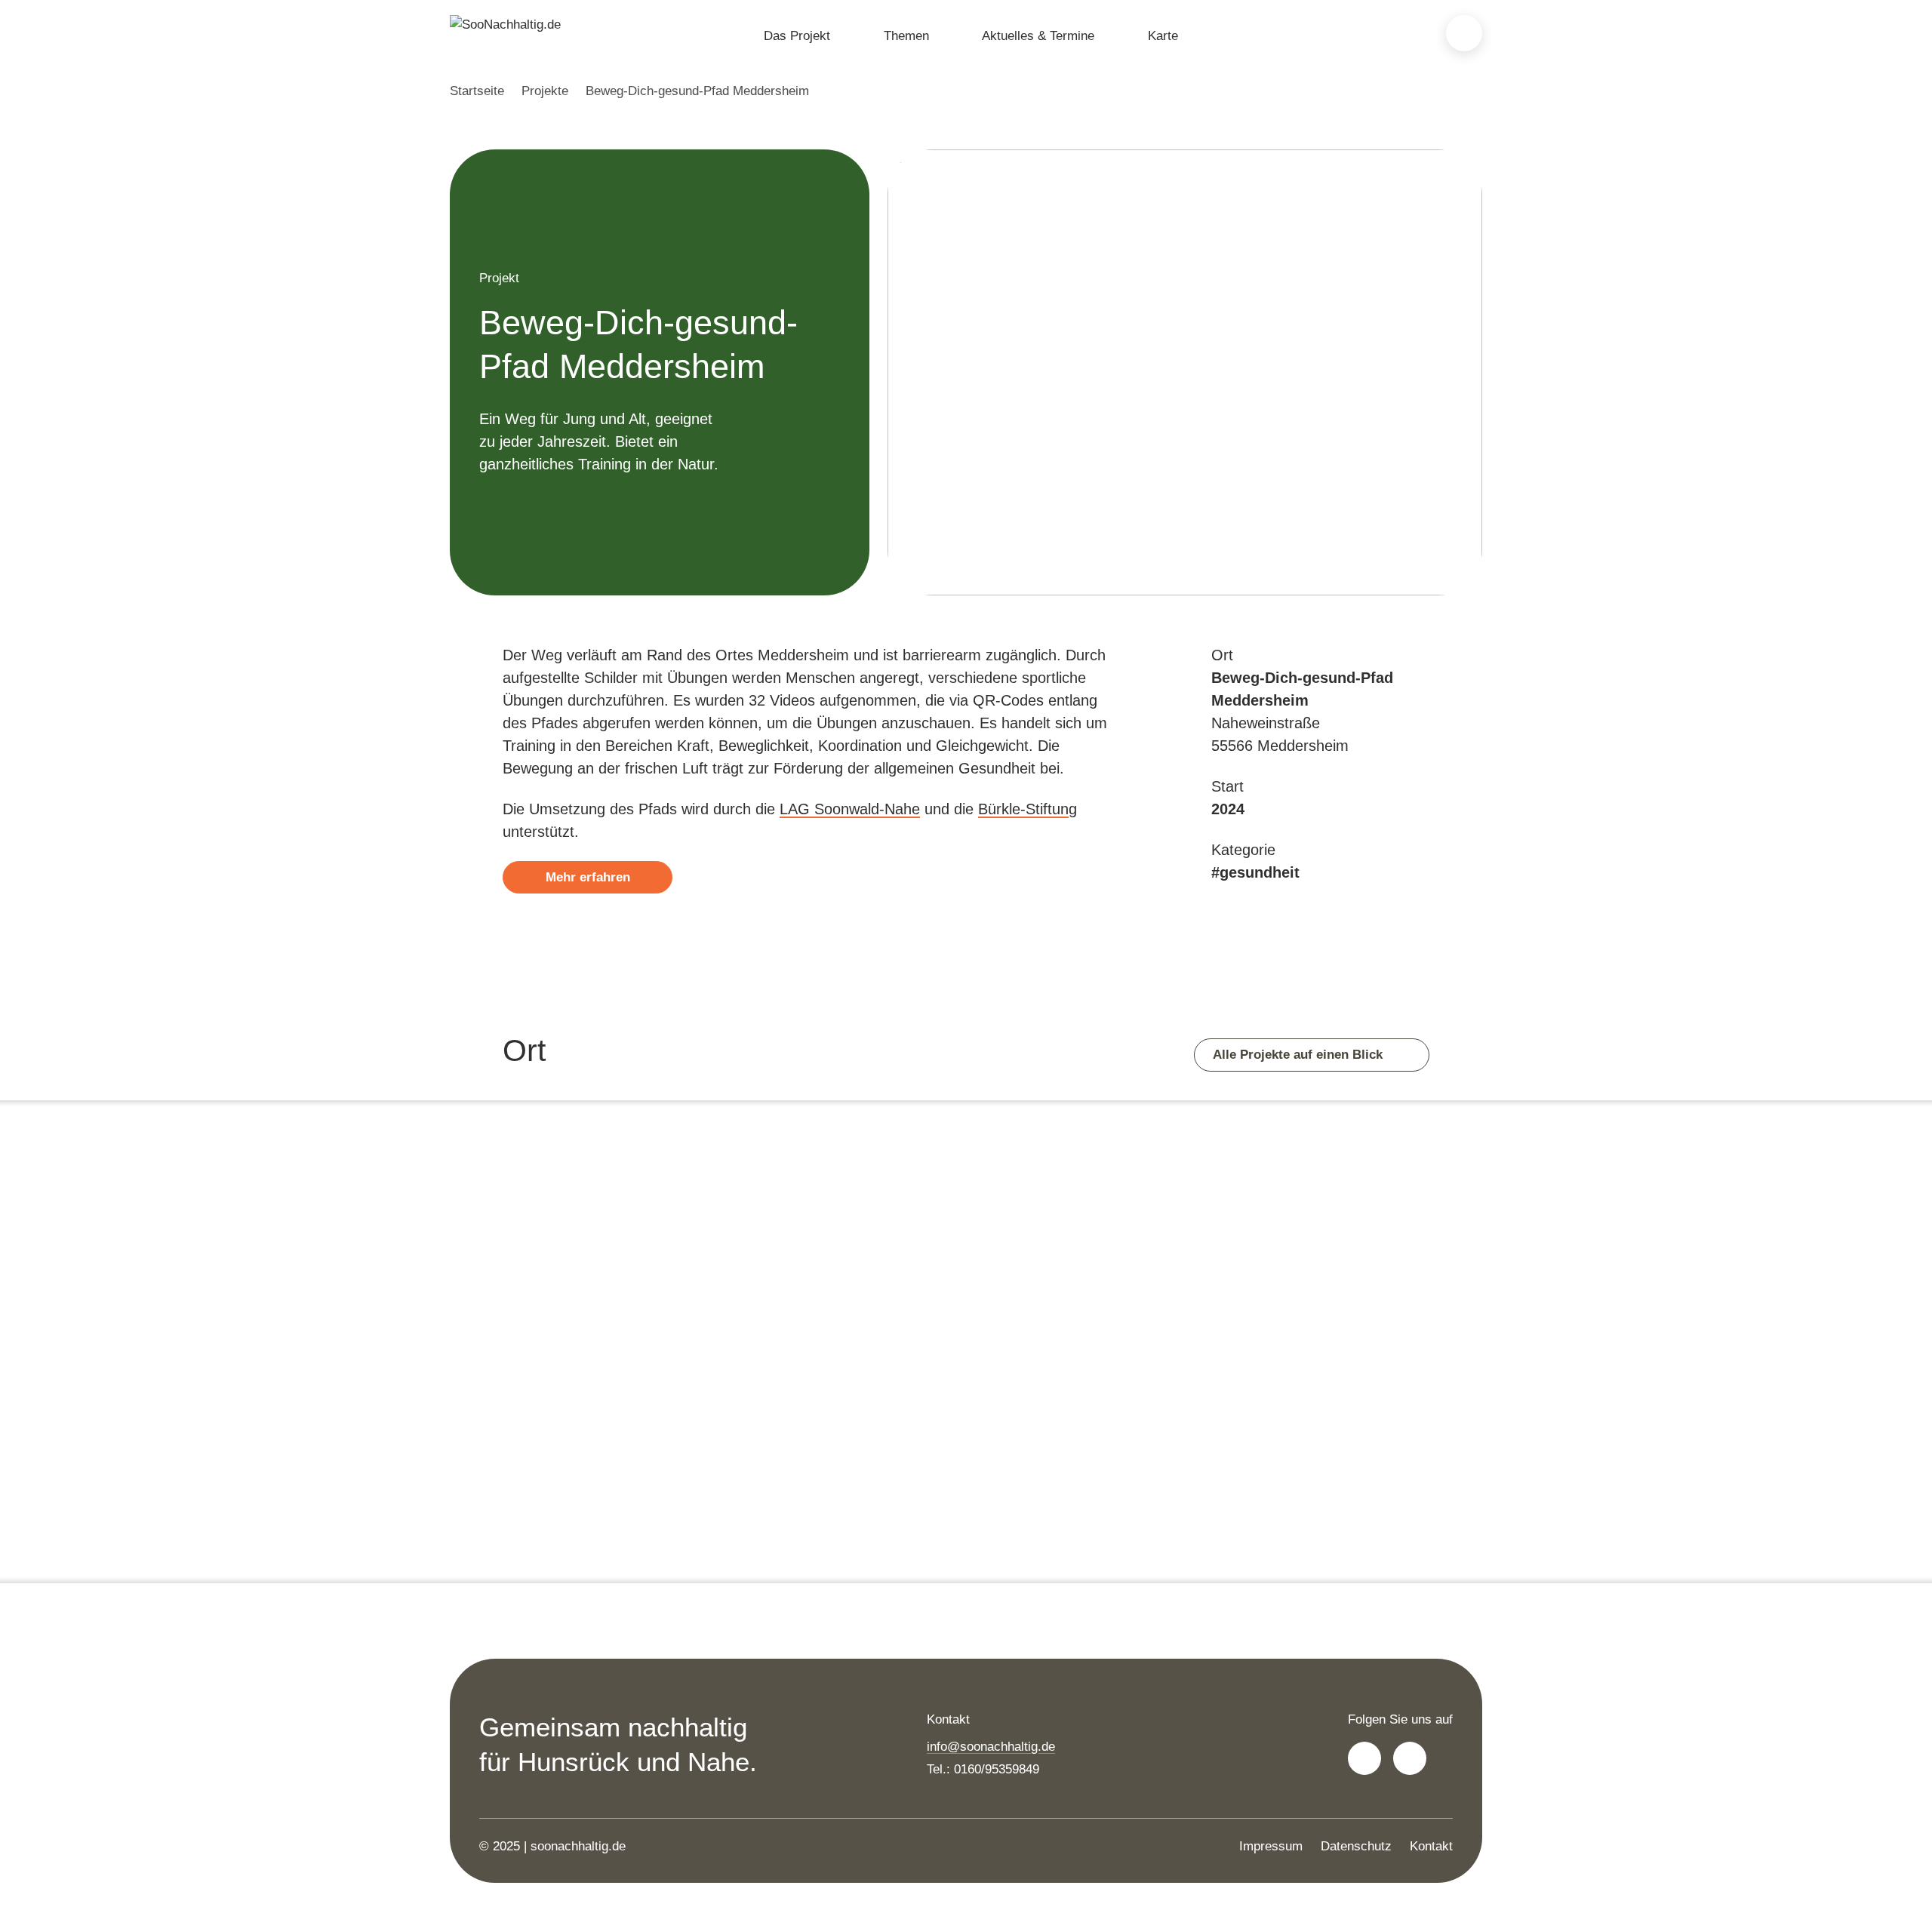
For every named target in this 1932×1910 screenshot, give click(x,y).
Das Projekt (797, 36)
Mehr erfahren (588, 877)
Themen (906, 36)
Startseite (477, 91)
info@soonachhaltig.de (991, 1747)
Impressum (1271, 1846)
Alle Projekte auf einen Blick (1300, 1055)
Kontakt (1431, 1846)
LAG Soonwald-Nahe (850, 809)
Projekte (545, 91)
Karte (1163, 36)
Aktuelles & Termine (1038, 36)
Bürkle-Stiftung (1028, 809)
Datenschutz (1356, 1846)
